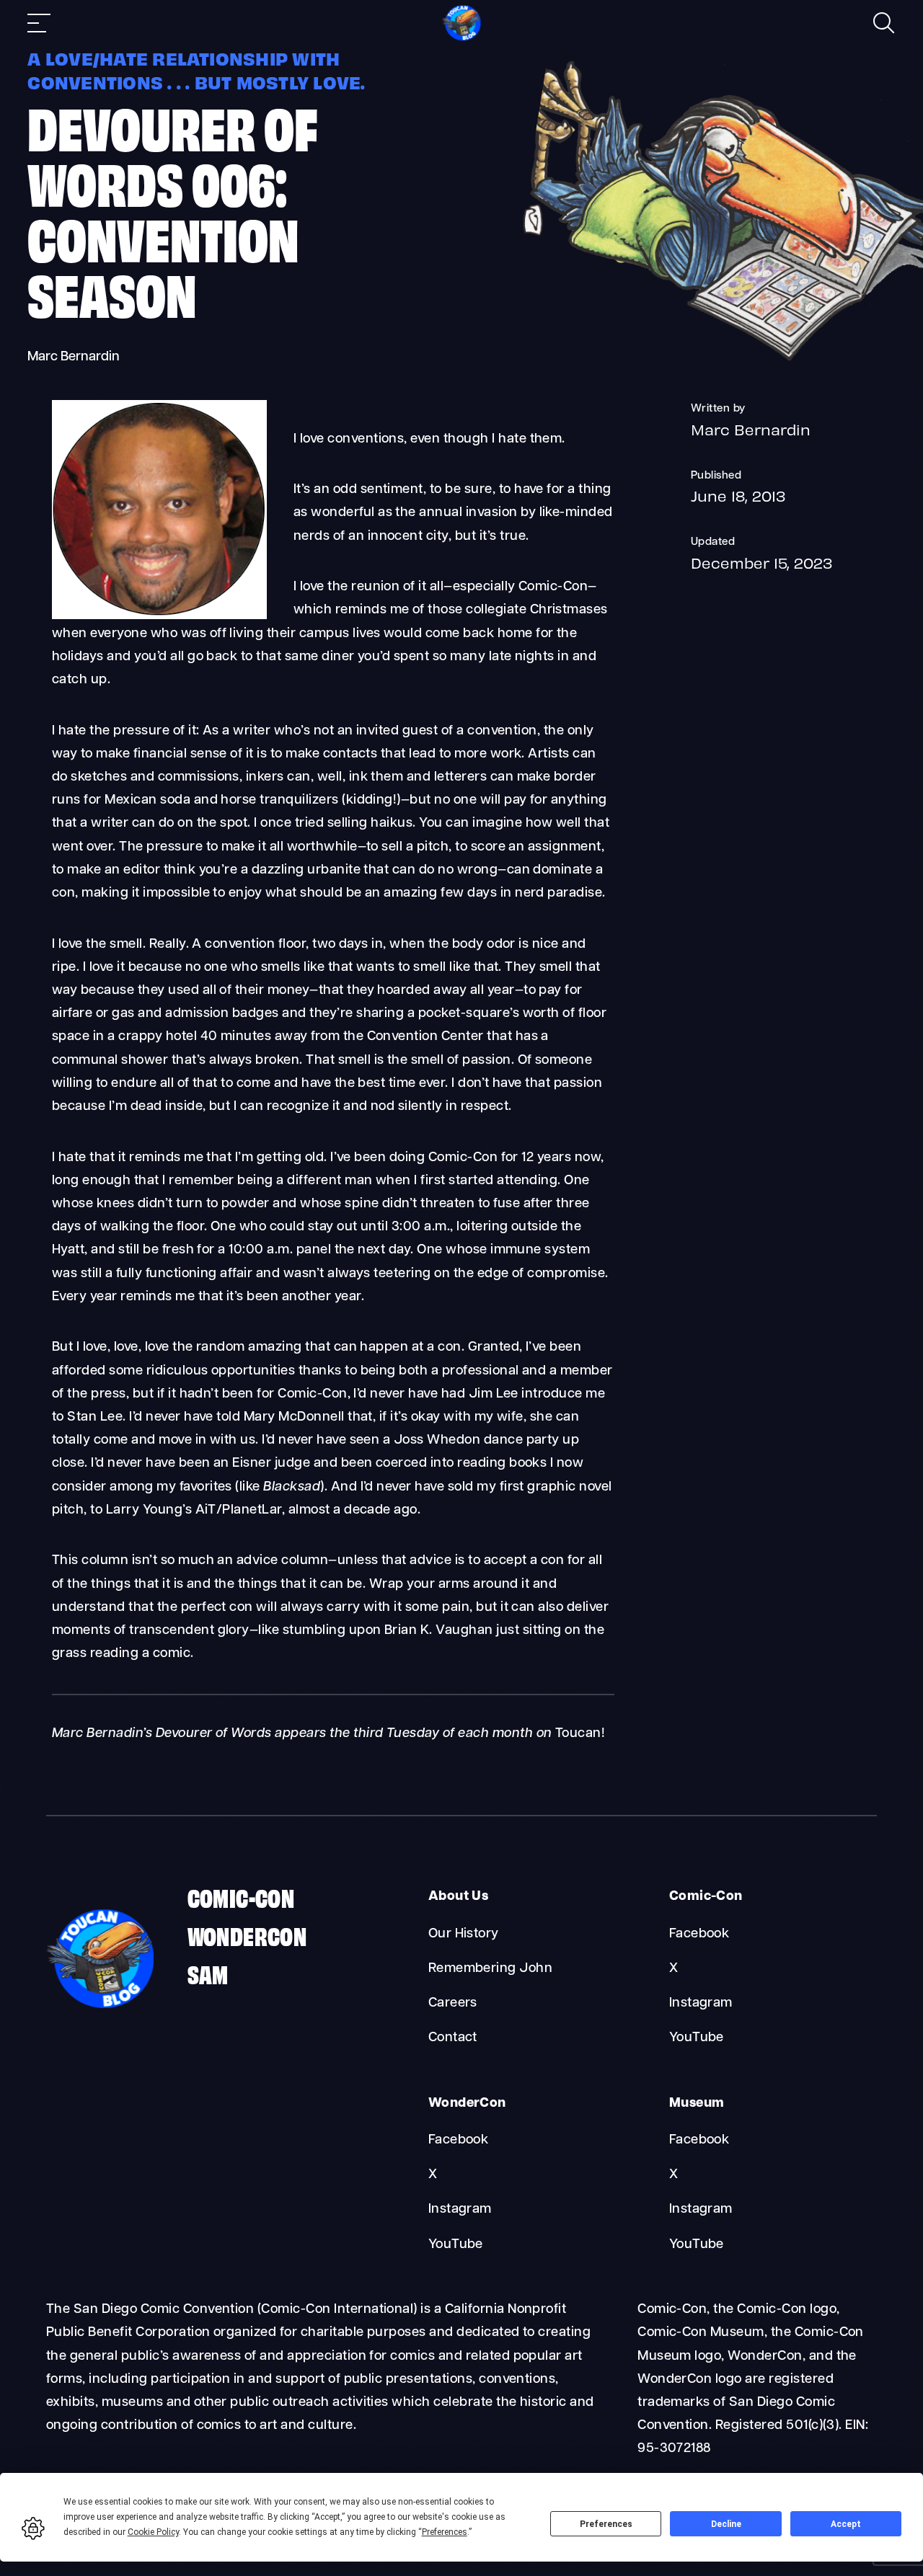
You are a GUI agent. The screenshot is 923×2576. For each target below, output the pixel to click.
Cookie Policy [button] (153, 2532)
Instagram (701, 2003)
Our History (464, 1934)
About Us (459, 1897)
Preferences (606, 2524)
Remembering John (491, 1969)
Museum (697, 2104)
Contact (453, 2038)
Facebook (699, 1934)
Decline (726, 2524)
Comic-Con (241, 1897)
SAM (208, 1973)
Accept (846, 2524)
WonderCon (247, 1935)
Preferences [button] (445, 2532)
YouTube (697, 2038)
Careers (453, 2003)
